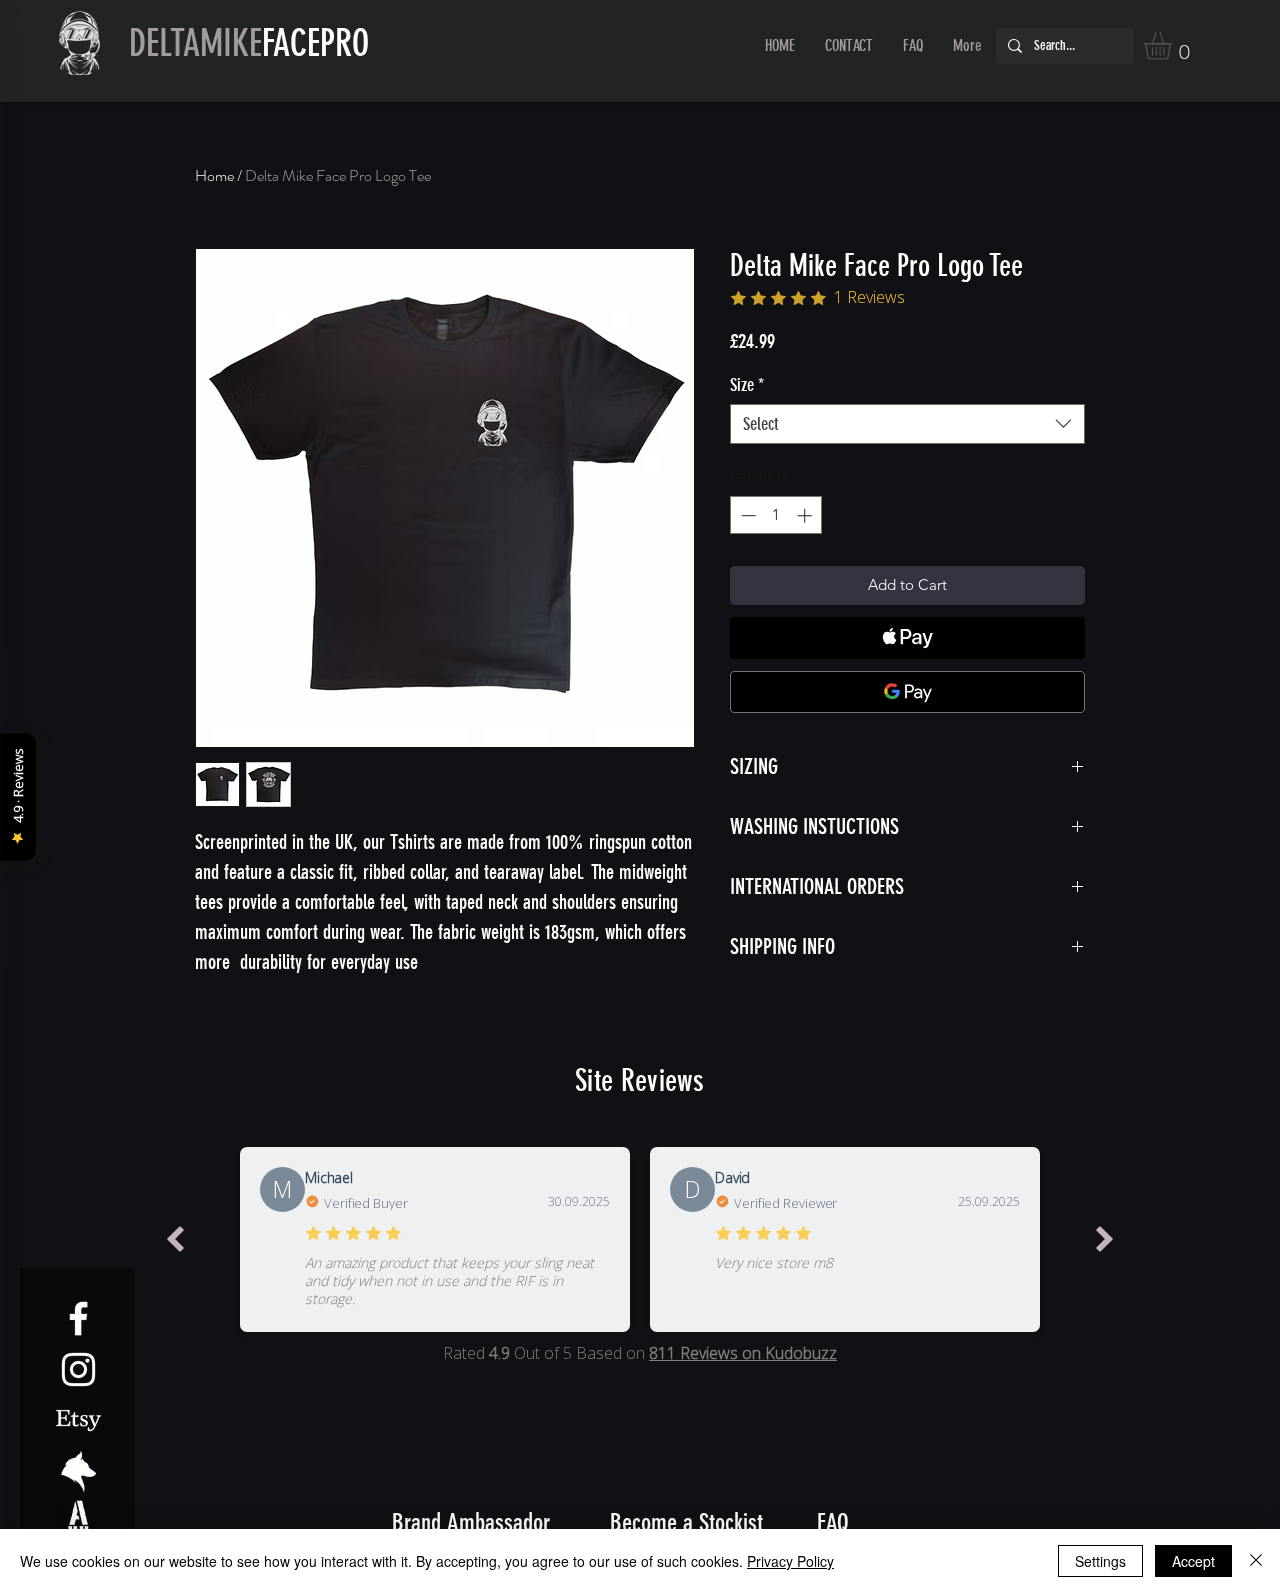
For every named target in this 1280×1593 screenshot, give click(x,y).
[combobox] (907, 424)
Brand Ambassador (471, 1522)
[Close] (1256, 1561)
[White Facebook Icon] (78, 1318)
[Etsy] (78, 1420)
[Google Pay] (907, 692)
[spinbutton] (776, 515)
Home (214, 175)
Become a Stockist (686, 1522)
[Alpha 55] (78, 1522)
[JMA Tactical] (78, 1471)
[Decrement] (746, 515)
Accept (1193, 1561)
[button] (1174, 46)
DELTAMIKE (249, 43)
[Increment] (806, 515)
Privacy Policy (790, 1561)
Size (747, 385)
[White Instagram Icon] (78, 1369)
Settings (1100, 1561)
